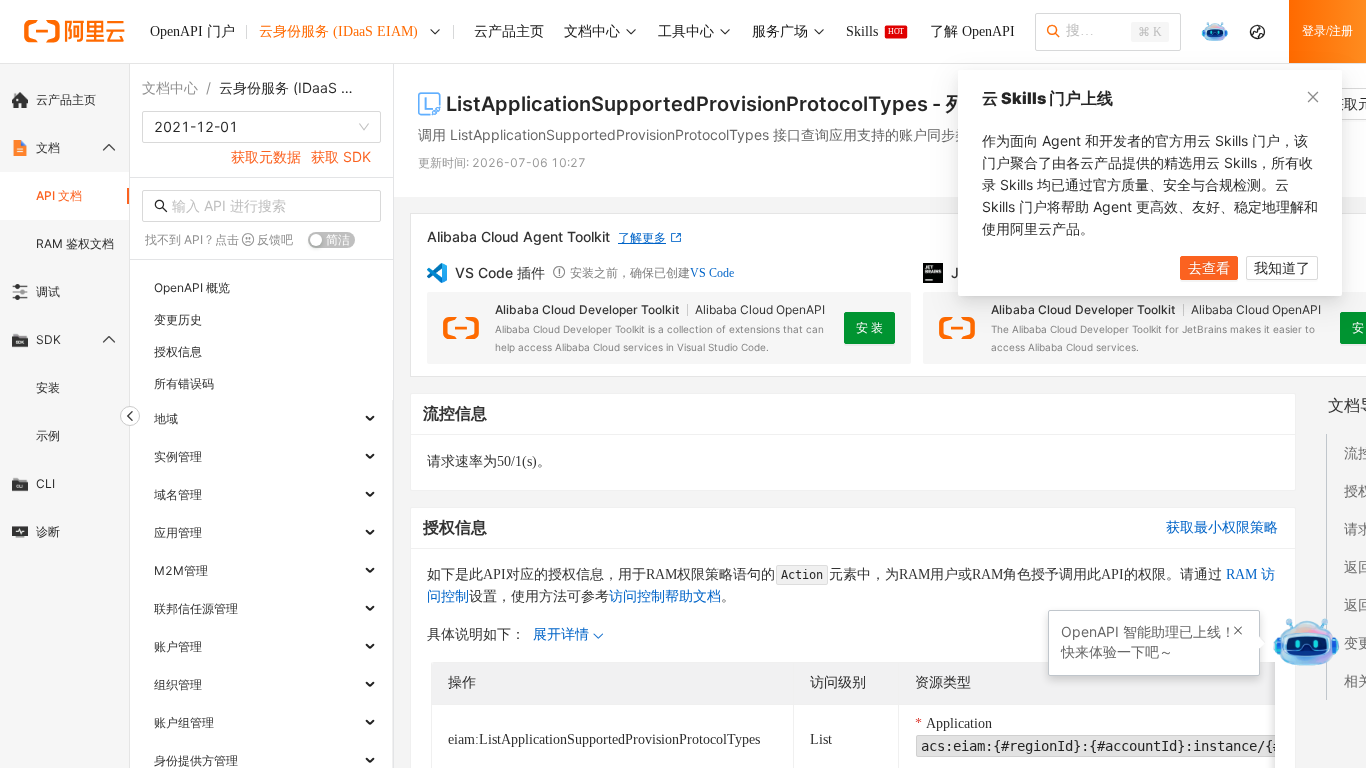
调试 (48, 291)
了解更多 (642, 237)
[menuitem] (64, 100)
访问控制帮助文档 (665, 596)
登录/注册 (1327, 31)
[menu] (64, 316)
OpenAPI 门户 (192, 31)
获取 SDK (341, 156)
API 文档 (59, 195)
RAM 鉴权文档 (75, 243)
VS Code (712, 273)
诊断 (48, 531)
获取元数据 (266, 156)
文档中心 (170, 87)
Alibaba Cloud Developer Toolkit (587, 309)
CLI (45, 483)
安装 (48, 387)
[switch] (331, 240)
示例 (48, 435)
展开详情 (561, 634)
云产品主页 (66, 99)
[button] (1238, 631)
